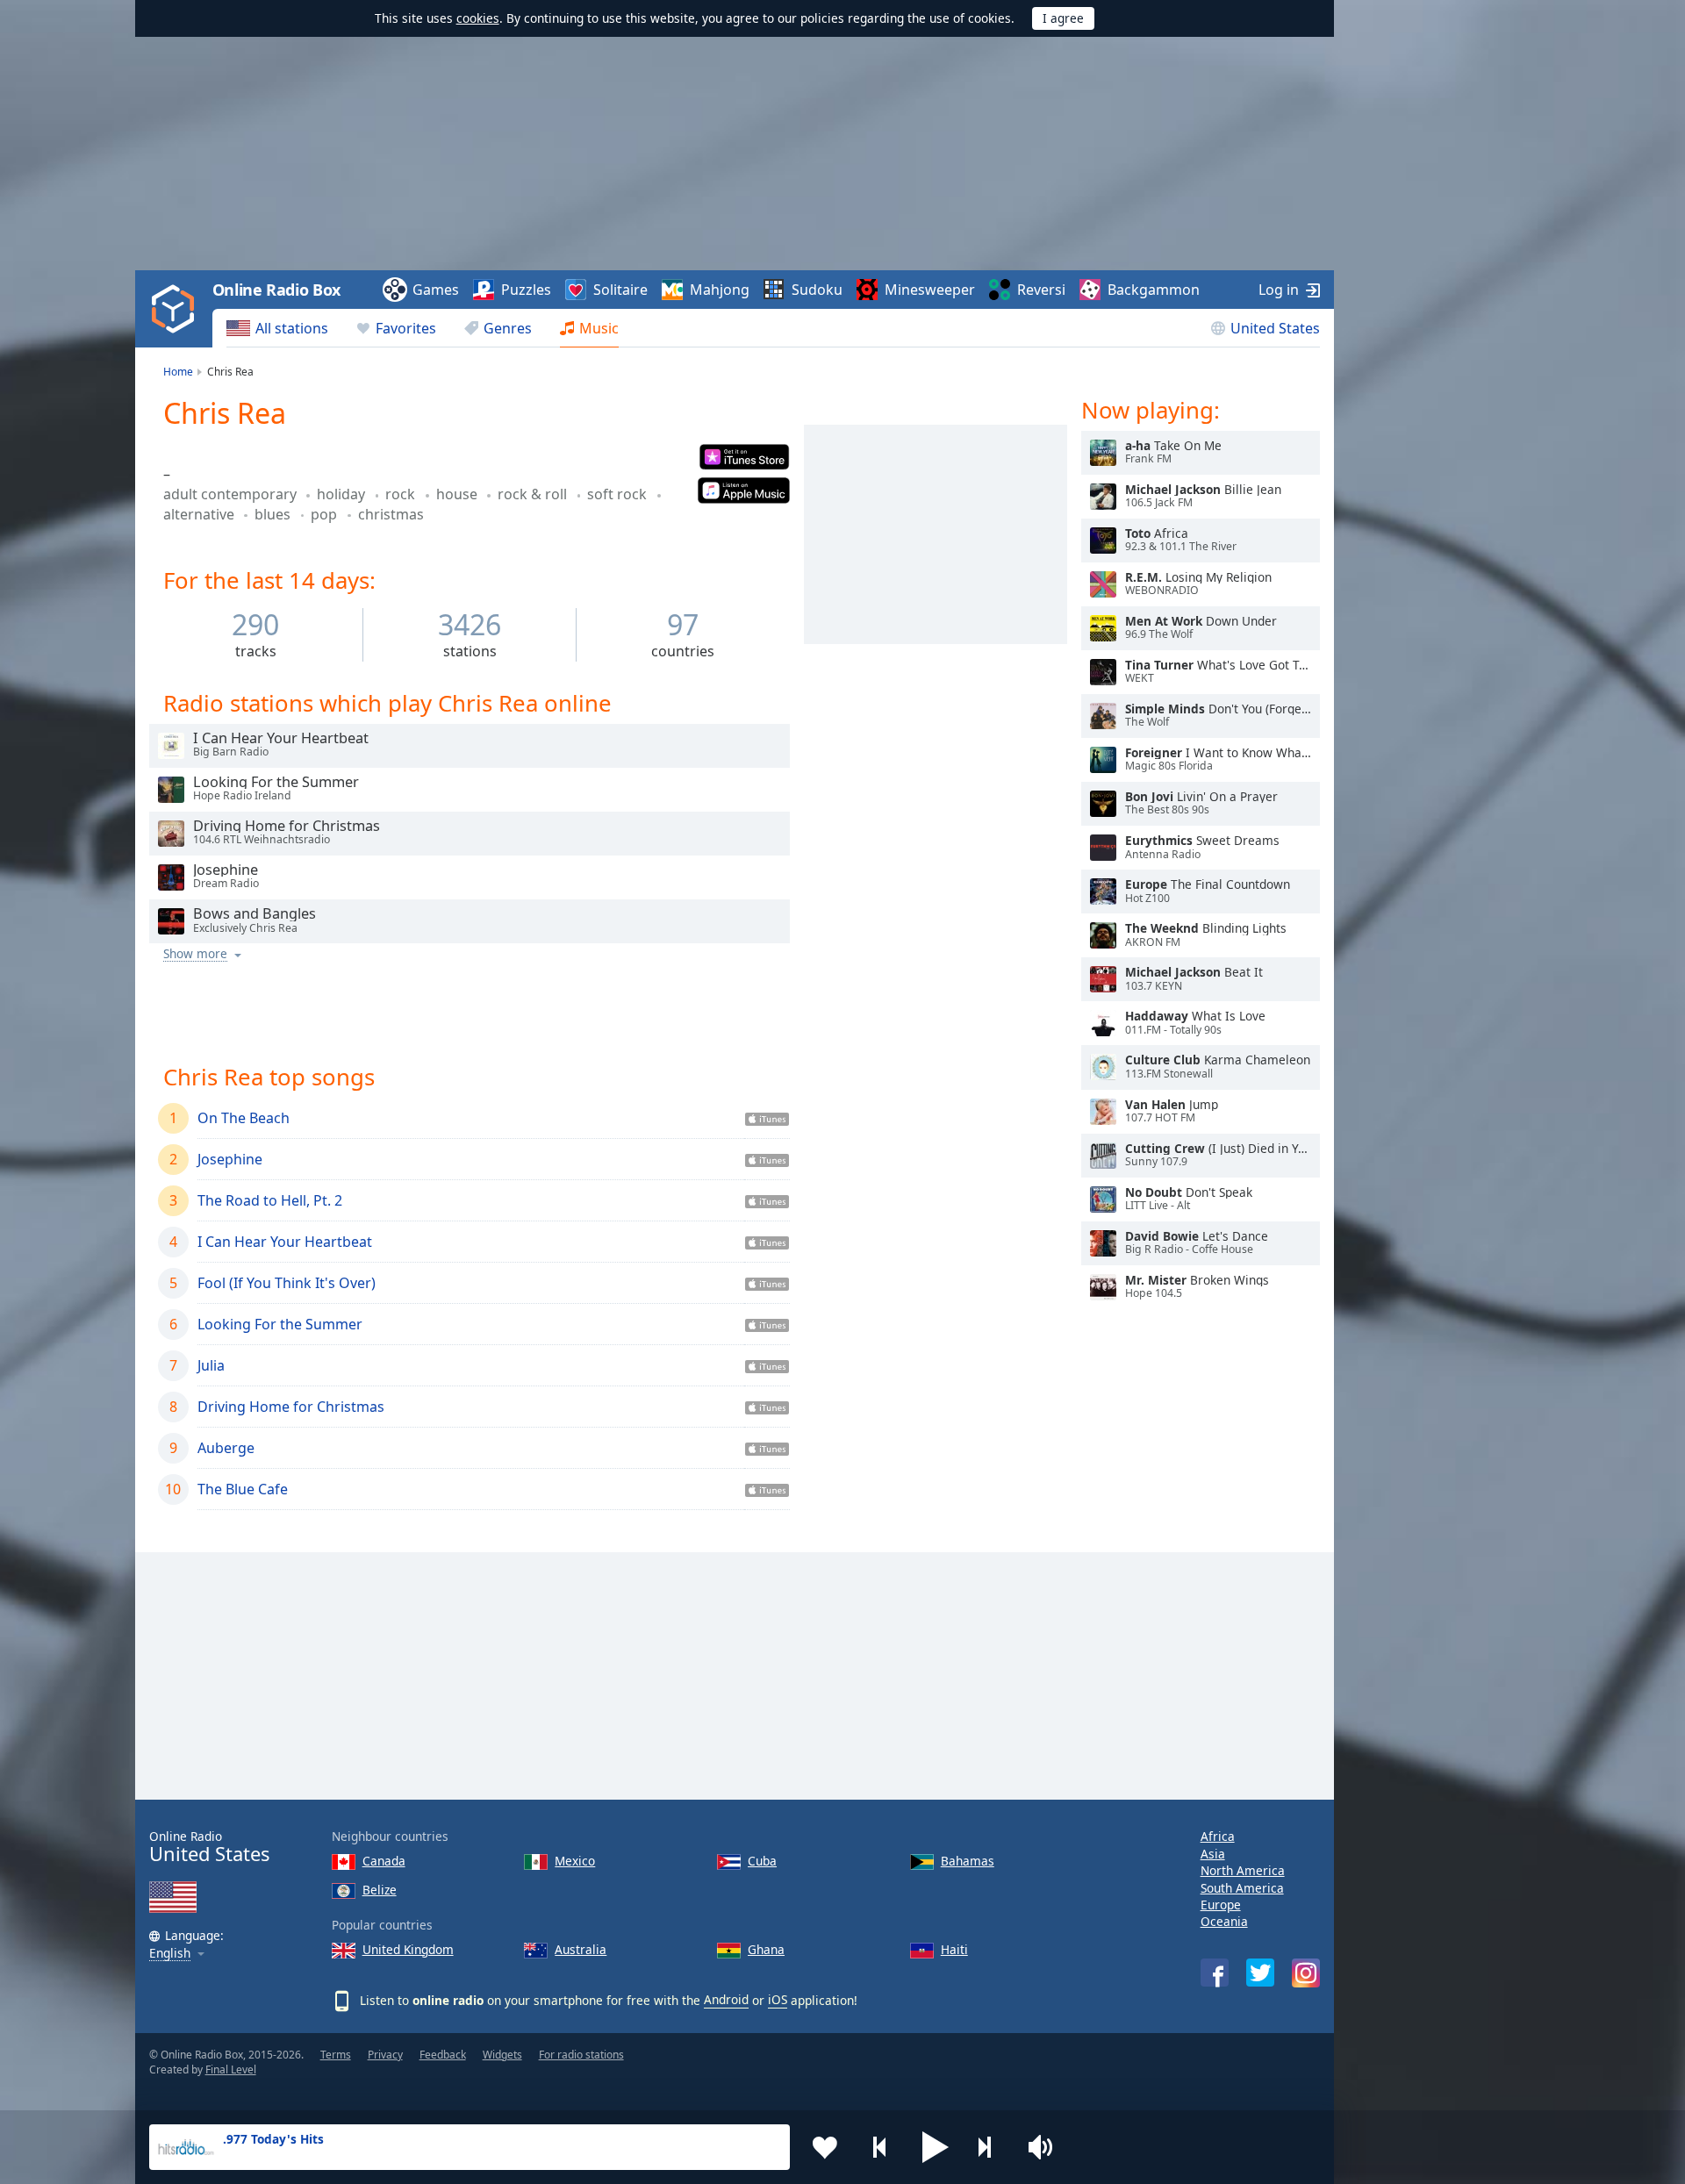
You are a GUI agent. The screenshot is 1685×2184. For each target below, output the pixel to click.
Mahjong (720, 290)
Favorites (406, 328)
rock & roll (534, 494)
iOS (778, 1999)
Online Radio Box (276, 290)
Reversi (1041, 290)
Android (726, 1999)
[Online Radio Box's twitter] (1260, 1973)
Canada (384, 1861)
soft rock (619, 494)
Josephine (230, 1159)
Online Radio (209, 1847)
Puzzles (526, 290)
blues (274, 514)
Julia (211, 1365)
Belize (380, 1890)
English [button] (170, 1954)
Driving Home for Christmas (291, 1407)
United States (1275, 328)
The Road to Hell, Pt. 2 (270, 1200)
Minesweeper (930, 290)
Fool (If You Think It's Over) (287, 1283)
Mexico (575, 1861)
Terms (336, 2055)
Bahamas (968, 1861)
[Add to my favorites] (825, 2147)
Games (436, 290)
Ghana (766, 1949)
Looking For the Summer (280, 1324)
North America (1243, 1870)
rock (402, 494)
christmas (391, 514)
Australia (581, 1949)
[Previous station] (880, 2147)
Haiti (954, 1949)
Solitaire (620, 290)
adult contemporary (232, 494)
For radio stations (581, 2055)
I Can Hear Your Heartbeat (285, 1242)
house (459, 494)
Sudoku (817, 290)
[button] (936, 2147)
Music (599, 328)
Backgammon (1154, 290)
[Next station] (991, 2147)
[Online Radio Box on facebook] (1215, 1973)
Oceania (1224, 1921)
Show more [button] (195, 954)
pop (326, 514)
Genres (508, 328)
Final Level (231, 2069)
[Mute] (1046, 2147)
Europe (1221, 1905)
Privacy (385, 2055)
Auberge (226, 1448)
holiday (343, 494)
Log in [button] (1279, 290)
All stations (292, 328)
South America (1242, 1888)
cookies (478, 18)
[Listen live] (171, 746)
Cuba (762, 1861)
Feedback (443, 2055)
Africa (1218, 1836)
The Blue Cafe (243, 1489)
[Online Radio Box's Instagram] (1306, 1973)
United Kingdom (408, 1949)
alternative (201, 514)
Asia (1213, 1854)
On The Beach (244, 1118)
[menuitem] (277, 328)
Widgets (502, 2055)
